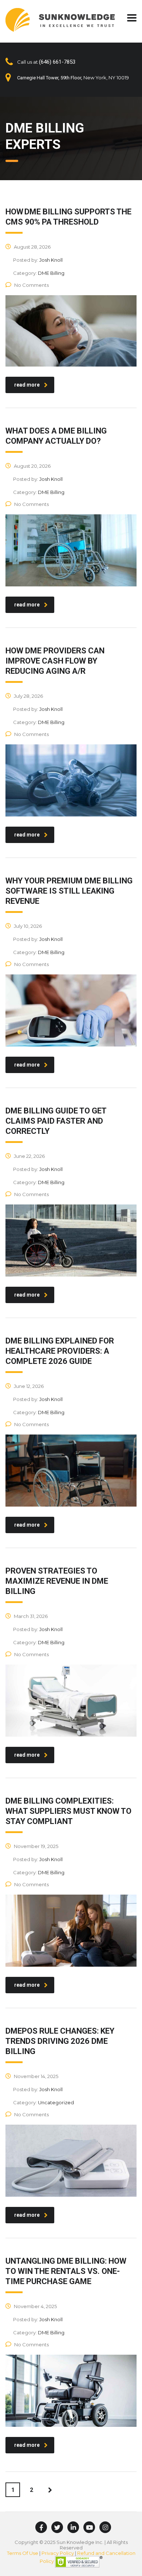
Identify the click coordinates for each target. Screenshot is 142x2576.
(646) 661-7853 (57, 62)
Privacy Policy (58, 2553)
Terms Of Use (23, 2553)
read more (27, 385)
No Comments (31, 285)
